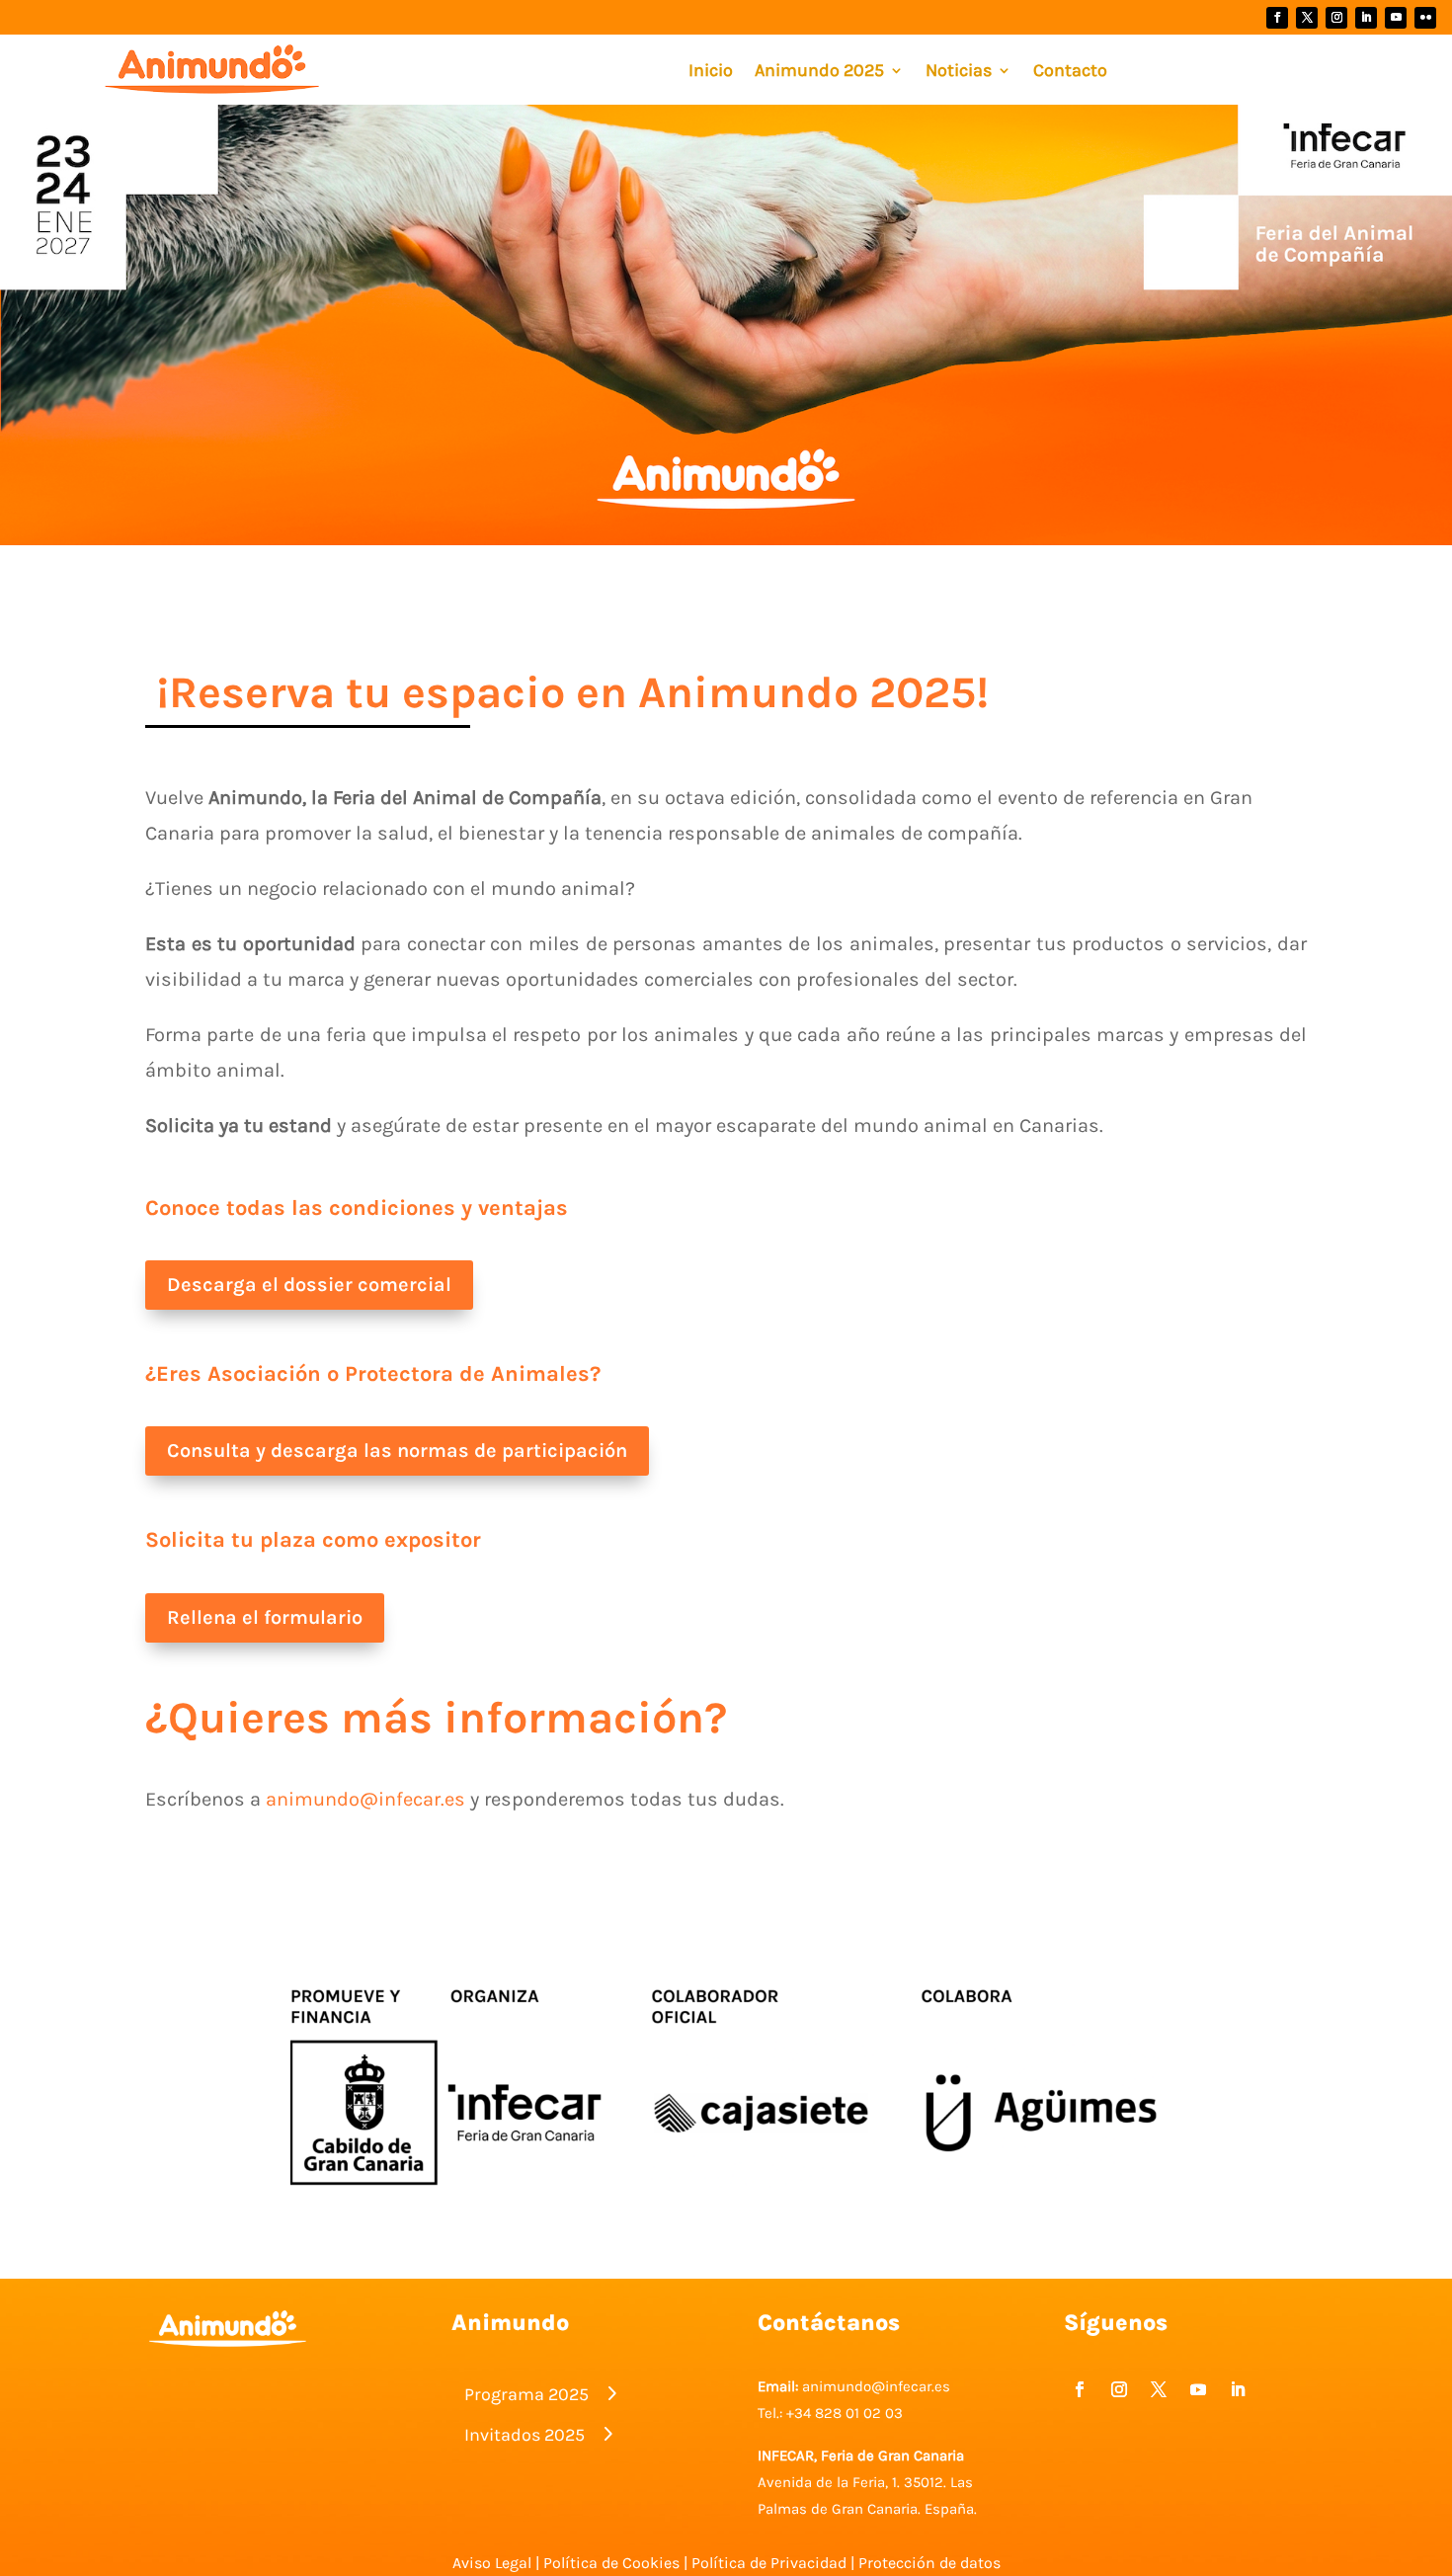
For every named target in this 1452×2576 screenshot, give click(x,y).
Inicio (711, 72)
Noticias (959, 72)
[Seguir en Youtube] (1396, 18)
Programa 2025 (526, 2394)
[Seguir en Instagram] (1336, 18)
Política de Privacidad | (775, 2563)
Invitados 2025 (524, 2435)
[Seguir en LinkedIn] (1366, 18)
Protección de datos (929, 2563)
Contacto (1070, 72)
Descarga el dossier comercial (309, 1285)
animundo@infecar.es (365, 1799)
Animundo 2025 (819, 72)
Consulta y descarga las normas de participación (397, 1450)
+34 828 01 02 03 (845, 2413)
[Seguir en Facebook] (1277, 18)
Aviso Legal (492, 2563)
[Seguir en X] (1307, 18)
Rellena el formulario (265, 1617)
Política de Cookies (611, 2563)
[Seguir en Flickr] (1425, 18)
